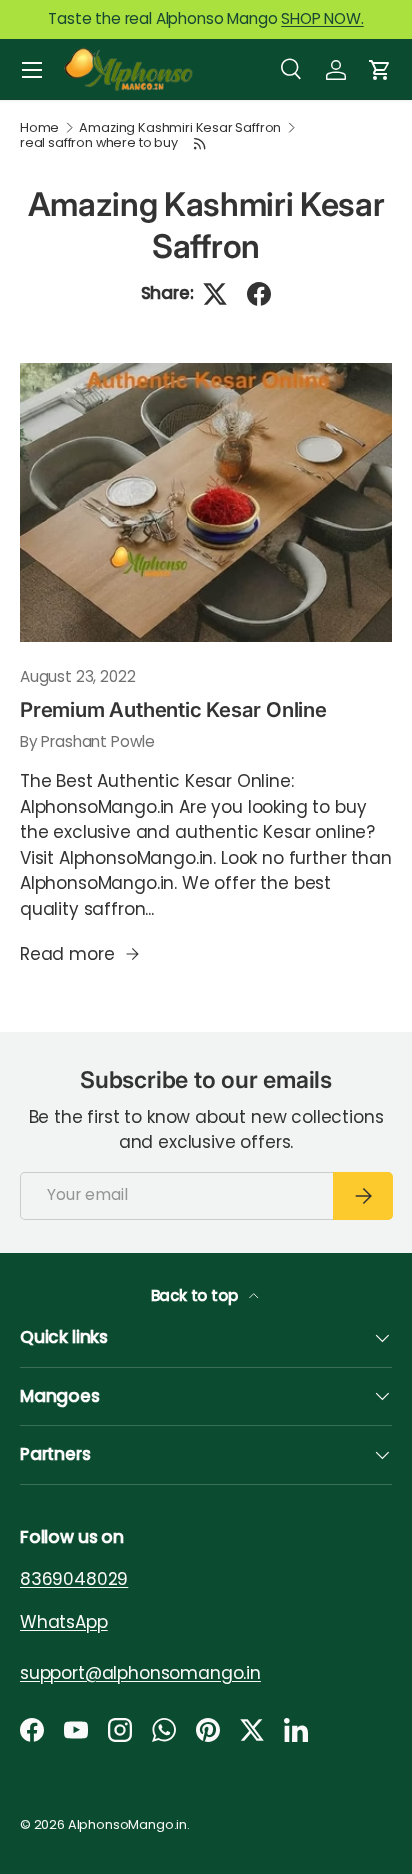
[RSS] (201, 143)
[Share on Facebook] (259, 294)
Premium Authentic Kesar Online (173, 709)
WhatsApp (64, 1621)
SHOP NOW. (322, 18)
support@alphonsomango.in (140, 1672)
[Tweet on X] (215, 294)
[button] (380, 70)
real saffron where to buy (99, 143)
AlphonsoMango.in (127, 1824)
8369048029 (74, 1579)
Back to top (196, 1295)
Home (39, 128)
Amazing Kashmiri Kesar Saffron (180, 128)
